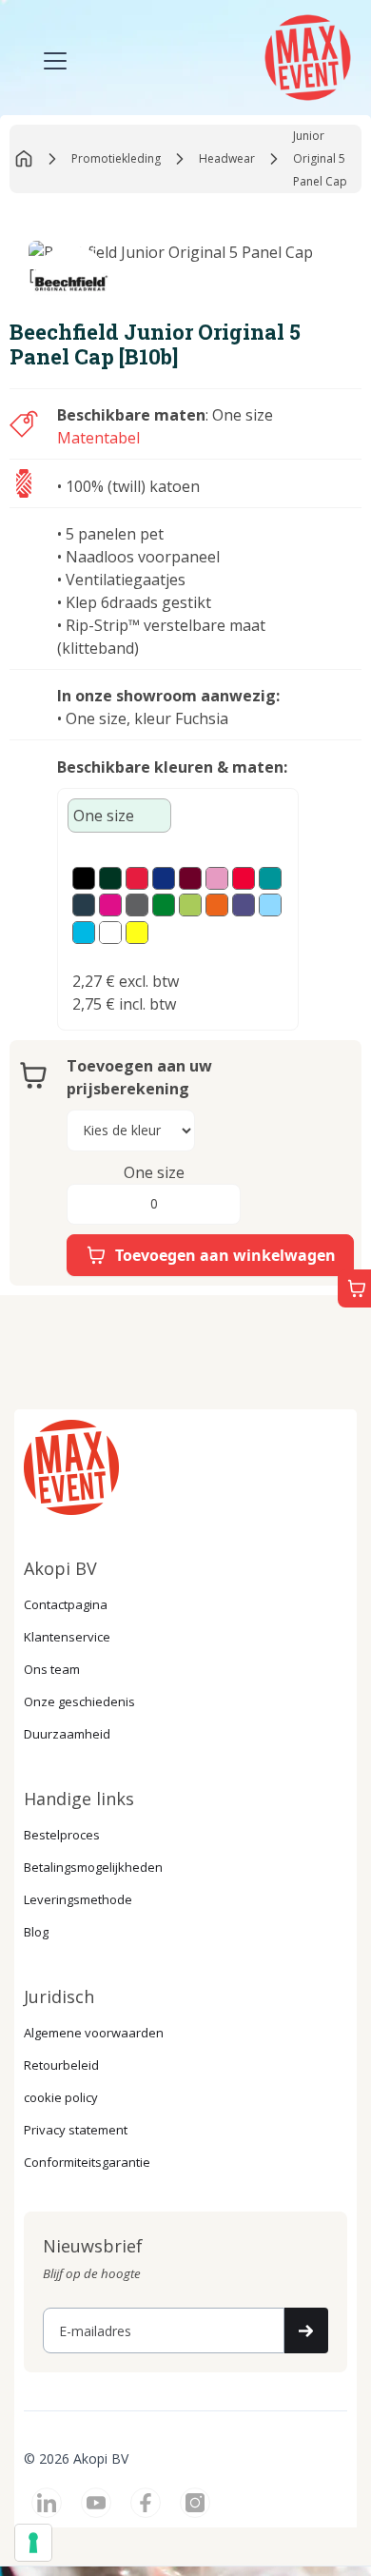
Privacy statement (76, 2130)
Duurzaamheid (67, 1734)
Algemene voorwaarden (94, 2033)
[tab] (119, 816)
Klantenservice (67, 1637)
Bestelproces (62, 1835)
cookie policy (61, 2097)
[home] (305, 55)
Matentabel (98, 438)
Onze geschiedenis (79, 1701)
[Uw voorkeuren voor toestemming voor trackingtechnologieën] (33, 2543)
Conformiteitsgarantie (87, 2162)
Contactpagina (66, 1604)
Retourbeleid (61, 2065)
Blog (36, 1932)
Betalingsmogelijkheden (93, 1867)
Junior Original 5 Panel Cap (320, 158)
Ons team (52, 1669)
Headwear (227, 158)
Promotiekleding (116, 158)
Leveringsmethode (78, 1899)
